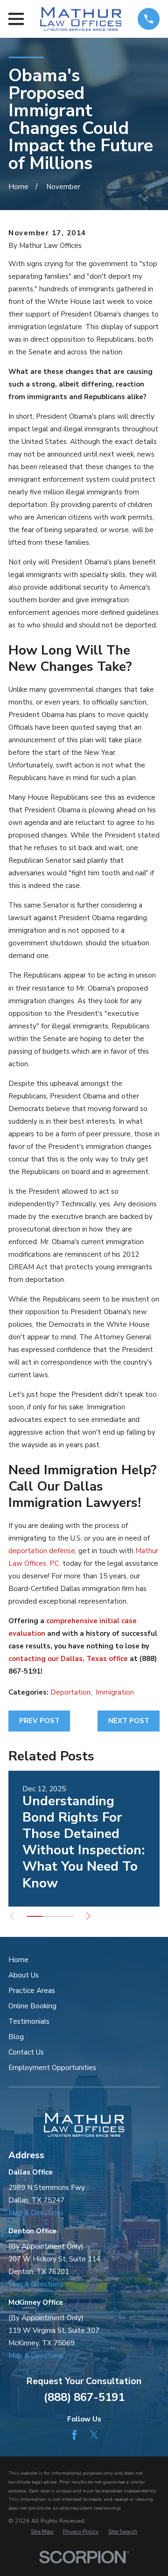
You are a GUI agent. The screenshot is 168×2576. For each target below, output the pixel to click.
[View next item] (88, 1916)
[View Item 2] (50, 1916)
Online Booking (32, 2006)
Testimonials (29, 2021)
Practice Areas (32, 1991)
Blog (16, 2037)
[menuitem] (42, 2532)
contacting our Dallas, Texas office (68, 1659)
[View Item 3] (66, 1916)
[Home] (80, 19)
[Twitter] (94, 2435)
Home (18, 1960)
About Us (24, 1975)
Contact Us (26, 2052)
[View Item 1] (35, 1916)
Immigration (115, 1692)
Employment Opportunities (52, 2068)
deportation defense (42, 1551)
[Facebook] (74, 2435)
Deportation (70, 1692)
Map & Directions (36, 2213)
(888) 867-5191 (84, 2397)
